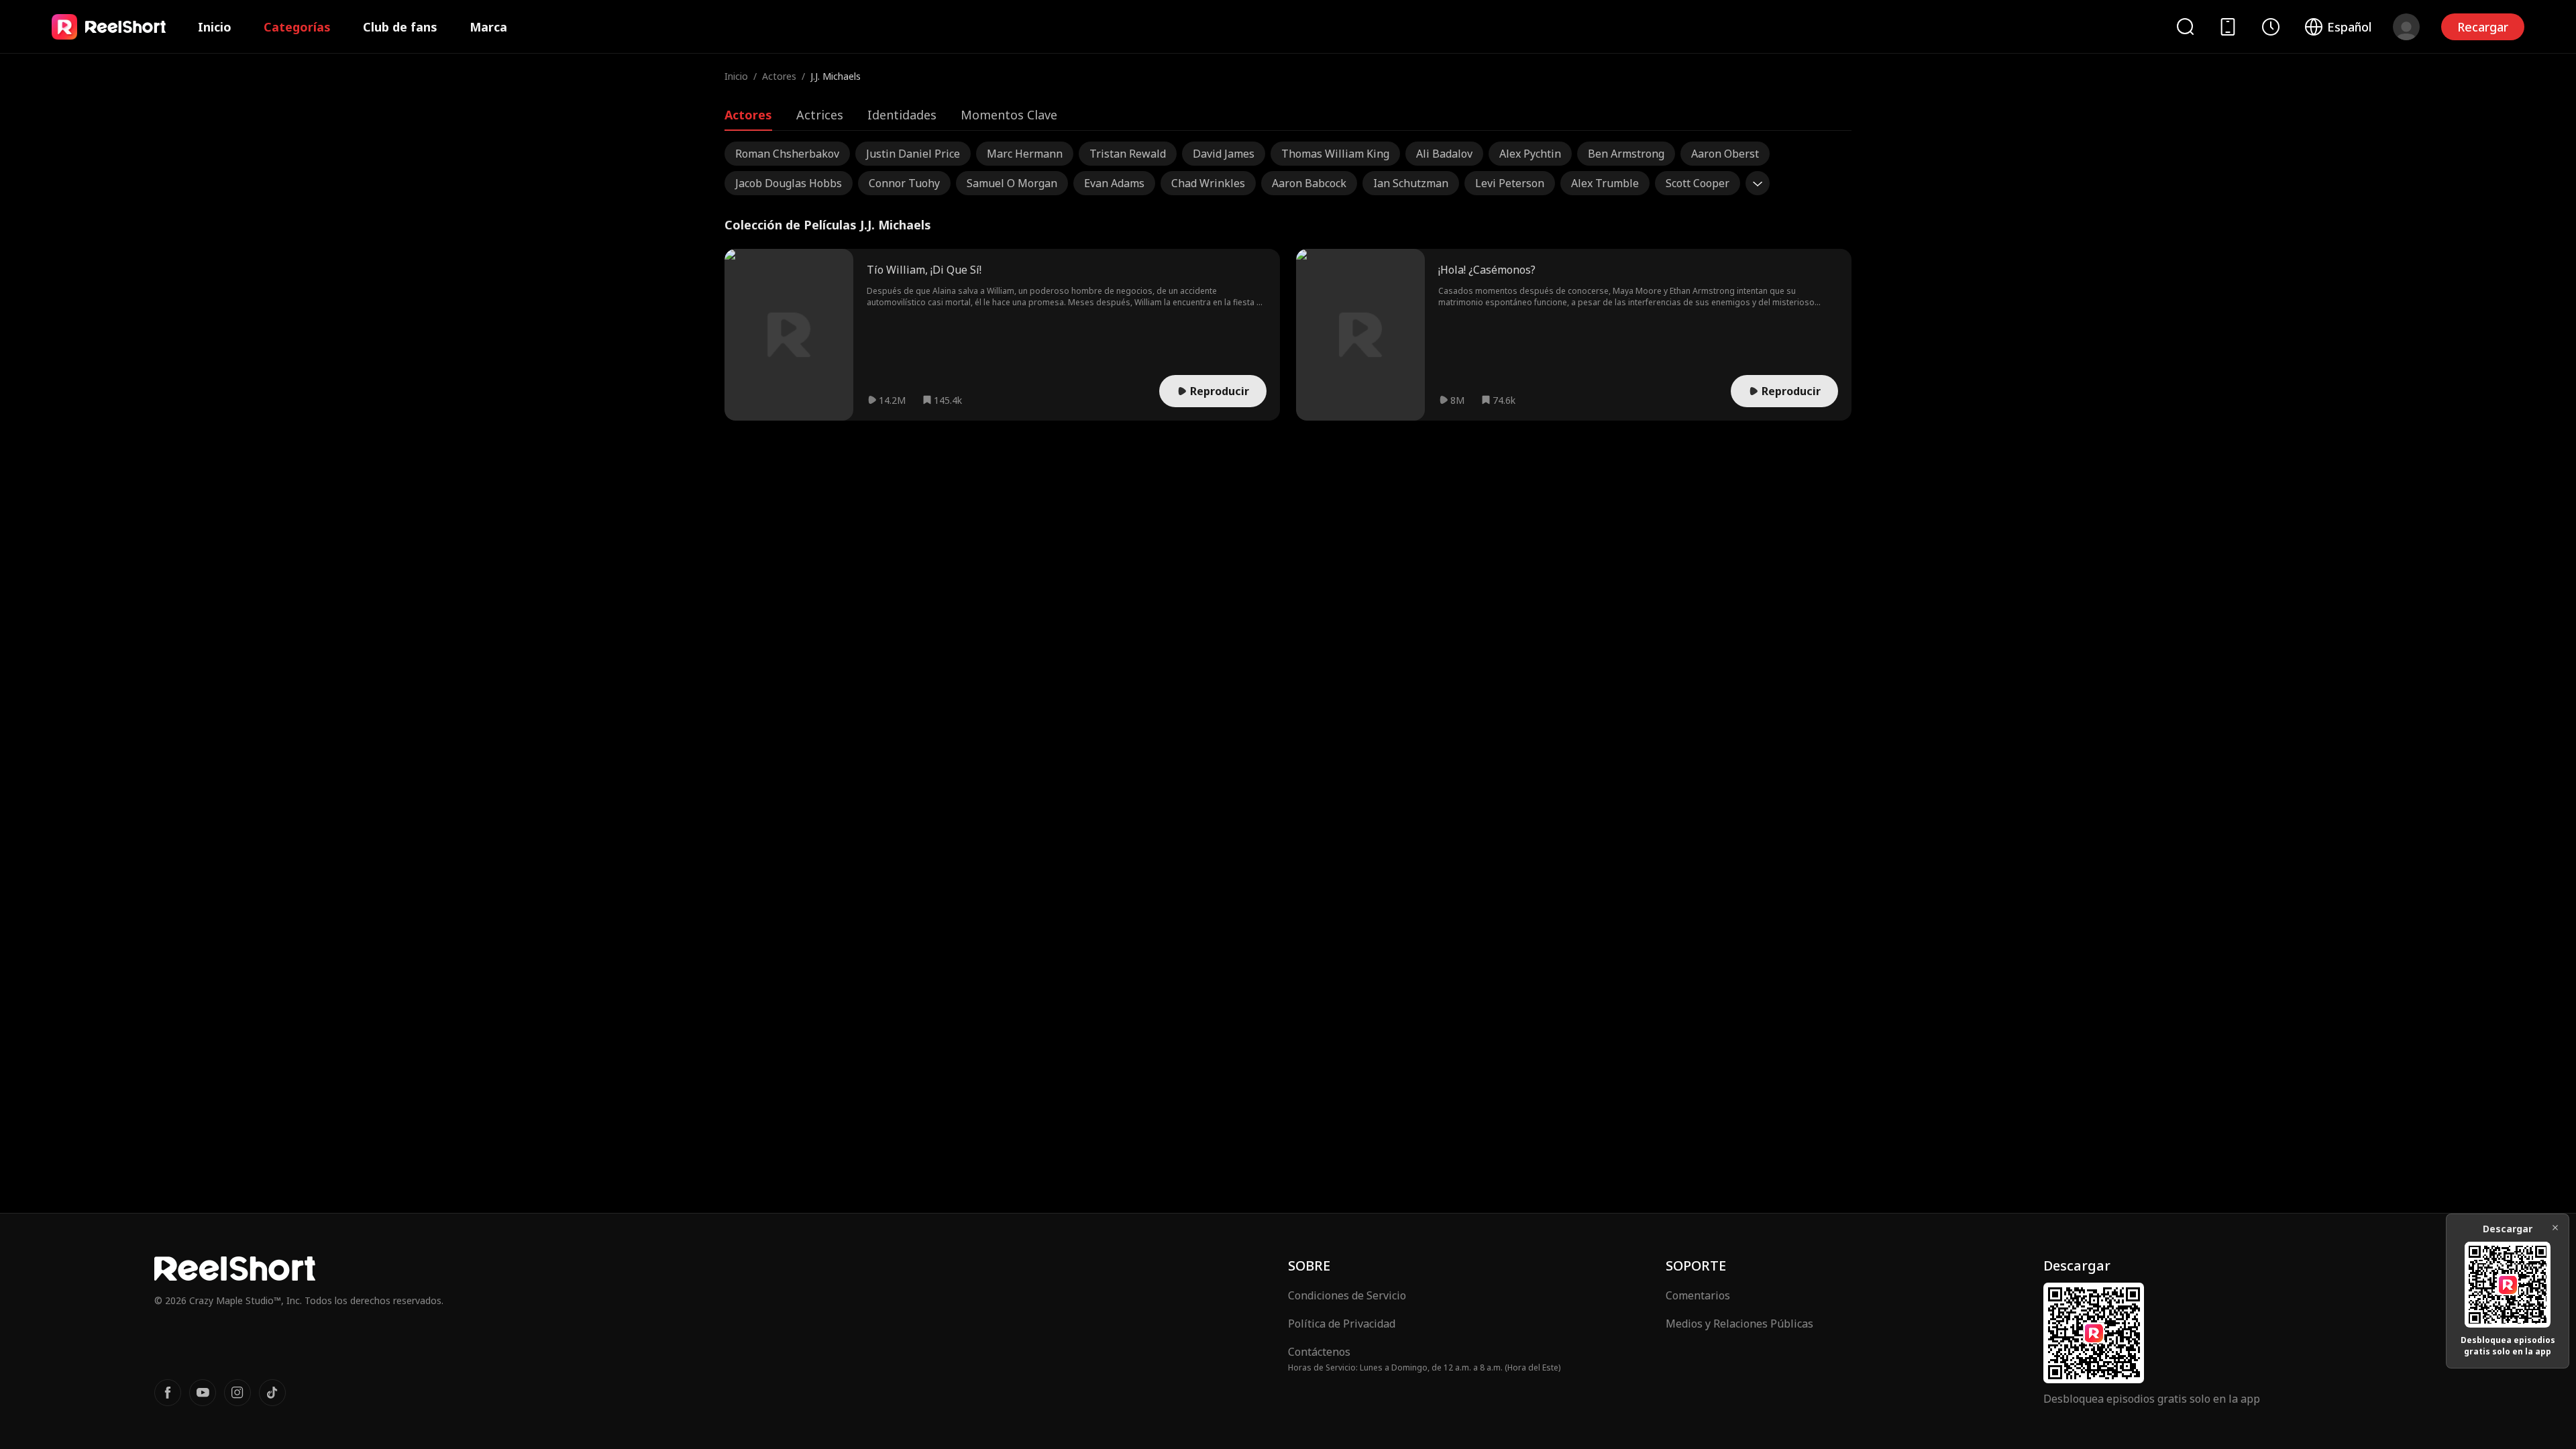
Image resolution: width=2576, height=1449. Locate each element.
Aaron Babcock (1309, 183)
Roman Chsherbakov (787, 154)
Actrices (820, 115)
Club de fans (400, 27)
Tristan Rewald (1128, 154)
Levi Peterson (1510, 183)
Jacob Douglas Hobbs (789, 183)
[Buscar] (2185, 26)
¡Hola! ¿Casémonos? (1487, 270)
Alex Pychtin (1530, 154)
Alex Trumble (1605, 183)
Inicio (215, 27)
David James (1224, 154)
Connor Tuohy (904, 183)
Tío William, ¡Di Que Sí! (924, 270)
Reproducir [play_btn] (1220, 391)
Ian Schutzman (1411, 183)
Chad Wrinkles (1208, 183)
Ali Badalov (1444, 154)
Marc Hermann (1025, 154)
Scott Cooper (1698, 183)
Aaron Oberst (1725, 154)
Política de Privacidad (1342, 1324)
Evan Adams (1114, 183)
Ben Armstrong (1626, 154)
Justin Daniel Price (913, 154)
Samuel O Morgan (1012, 183)
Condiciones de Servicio (1347, 1295)
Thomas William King (1335, 154)
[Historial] (2271, 27)
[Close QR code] (2555, 1228)
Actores (779, 76)
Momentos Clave (1009, 115)
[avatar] (2406, 27)
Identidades (902, 115)
